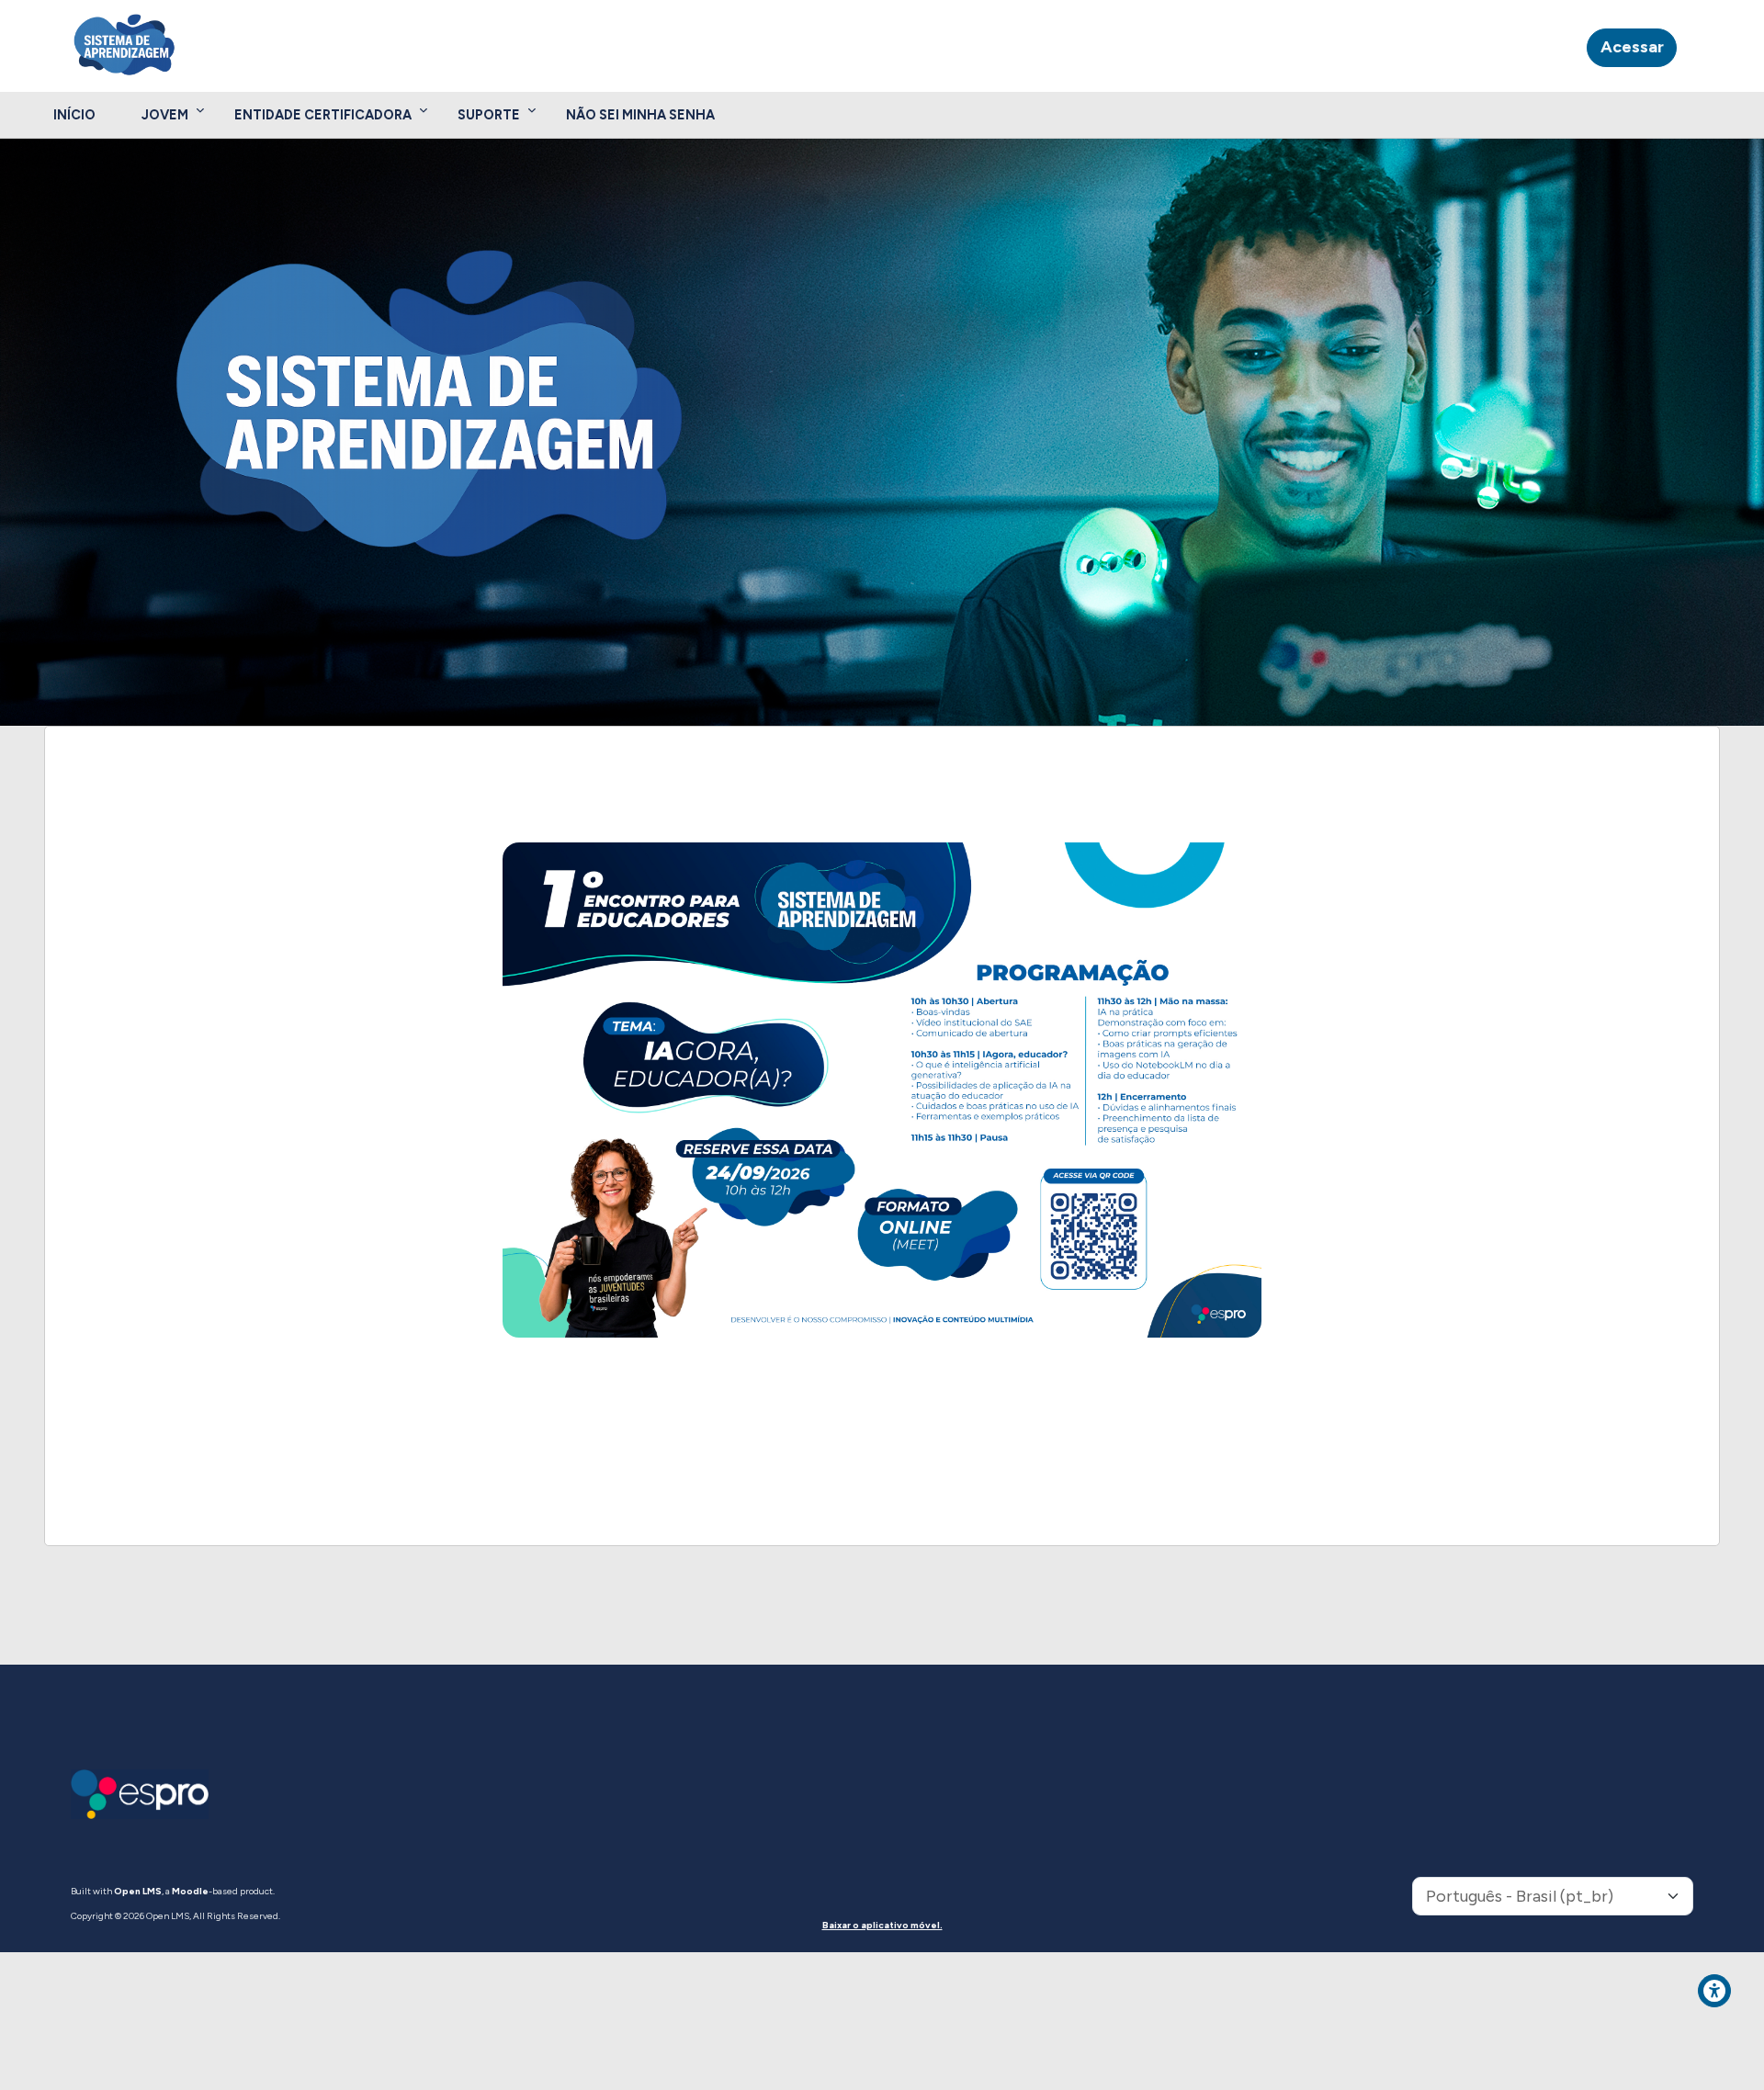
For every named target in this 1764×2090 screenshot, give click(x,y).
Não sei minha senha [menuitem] (640, 115)
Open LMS (138, 1891)
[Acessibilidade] (1714, 1991)
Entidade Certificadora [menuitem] (323, 115)
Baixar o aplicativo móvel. (882, 1925)
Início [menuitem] (74, 115)
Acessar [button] (1632, 47)
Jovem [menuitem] (165, 115)
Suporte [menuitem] (489, 115)
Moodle (190, 1891)
